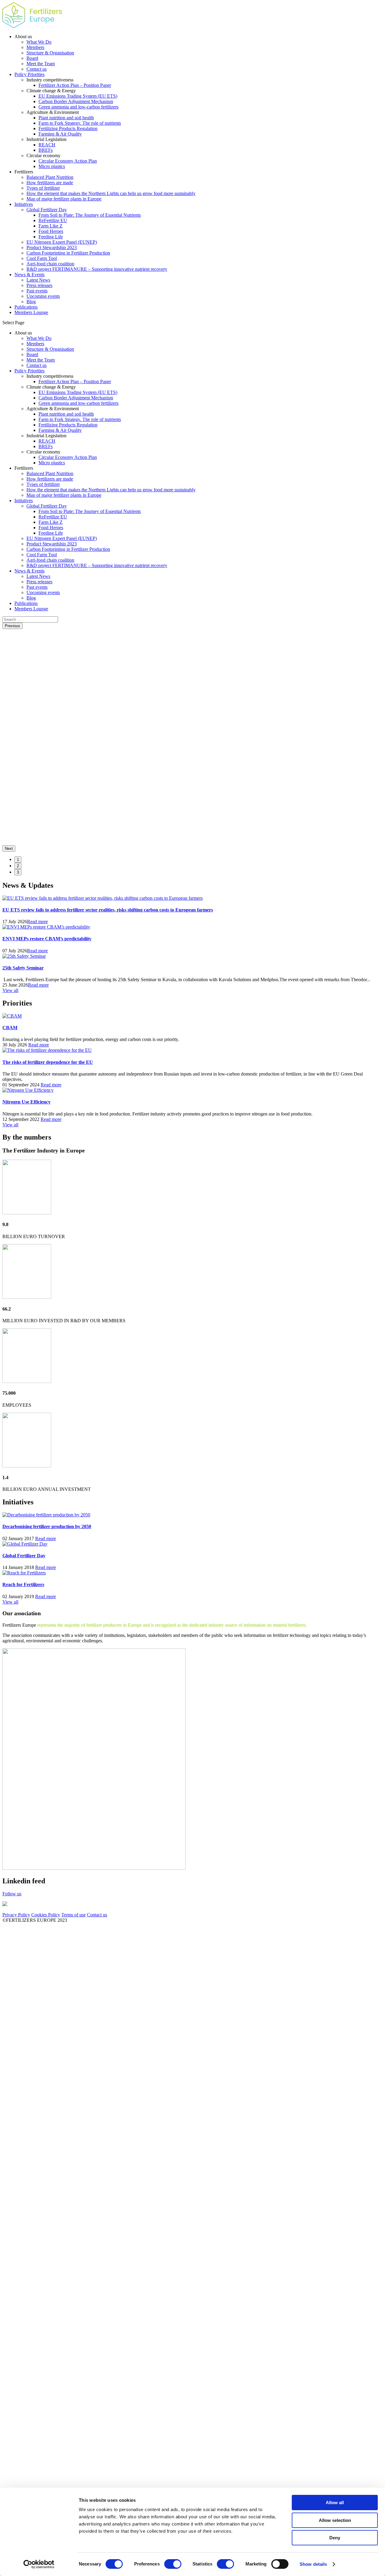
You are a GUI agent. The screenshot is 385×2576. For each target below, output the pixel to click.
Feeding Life (51, 237)
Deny (335, 2538)
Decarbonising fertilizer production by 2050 (47, 1526)
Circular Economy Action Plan (68, 161)
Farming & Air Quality (60, 134)
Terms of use (74, 1915)
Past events (37, 291)
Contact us (37, 69)
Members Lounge (31, 312)
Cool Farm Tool (42, 258)
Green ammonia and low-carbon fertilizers (79, 107)
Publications (26, 307)
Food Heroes (51, 231)
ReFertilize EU (53, 220)
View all (10, 990)
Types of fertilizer (43, 188)
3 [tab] (18, 872)
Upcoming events (43, 296)
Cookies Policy (46, 1915)
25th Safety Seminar (23, 968)
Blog (31, 302)
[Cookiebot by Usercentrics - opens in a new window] (39, 2564)
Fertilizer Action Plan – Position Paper (75, 85)
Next (9, 848)
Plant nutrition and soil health (66, 118)
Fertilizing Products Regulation (68, 128)
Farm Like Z (51, 226)
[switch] (173, 2564)
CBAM (10, 1028)
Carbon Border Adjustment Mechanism (76, 101)
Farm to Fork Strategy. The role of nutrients (80, 123)
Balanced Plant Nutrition (50, 177)
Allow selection (335, 2520)
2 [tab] (18, 866)
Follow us (12, 1894)
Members (35, 47)
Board (32, 58)
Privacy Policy (16, 1915)
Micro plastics (52, 166)
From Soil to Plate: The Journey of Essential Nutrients (90, 215)
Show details (313, 2564)
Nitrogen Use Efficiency (26, 1102)
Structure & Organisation (50, 53)
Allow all (335, 2503)
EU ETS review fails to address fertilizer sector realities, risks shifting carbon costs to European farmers (108, 910)
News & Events (29, 275)
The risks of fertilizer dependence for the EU (48, 1062)
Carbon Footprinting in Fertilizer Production (68, 253)
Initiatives (24, 204)
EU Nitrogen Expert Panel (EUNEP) (62, 242)
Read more (37, 922)
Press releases (39, 285)
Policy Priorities (29, 74)
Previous (12, 626)
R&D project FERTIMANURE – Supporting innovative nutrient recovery (97, 269)
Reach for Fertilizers (23, 1584)
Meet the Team (41, 64)
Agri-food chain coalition (50, 264)
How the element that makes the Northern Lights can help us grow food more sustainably (111, 193)
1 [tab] (18, 860)
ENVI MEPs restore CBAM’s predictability (47, 939)
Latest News (38, 280)
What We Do (39, 42)
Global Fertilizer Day (47, 210)
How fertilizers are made (50, 183)
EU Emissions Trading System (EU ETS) (78, 96)
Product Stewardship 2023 (52, 247)
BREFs (46, 150)
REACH (47, 145)
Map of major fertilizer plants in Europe (64, 199)
